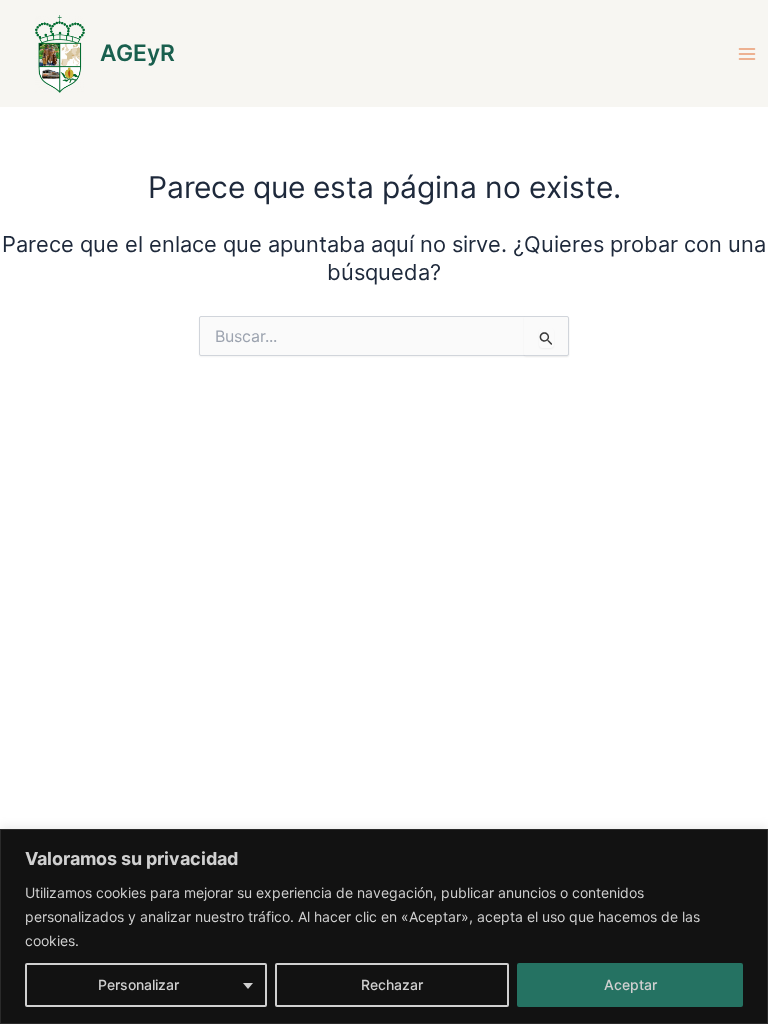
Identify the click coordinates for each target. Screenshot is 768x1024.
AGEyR (137, 53)
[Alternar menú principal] (747, 54)
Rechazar (392, 984)
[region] (384, 926)
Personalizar (138, 984)
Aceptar (630, 984)
